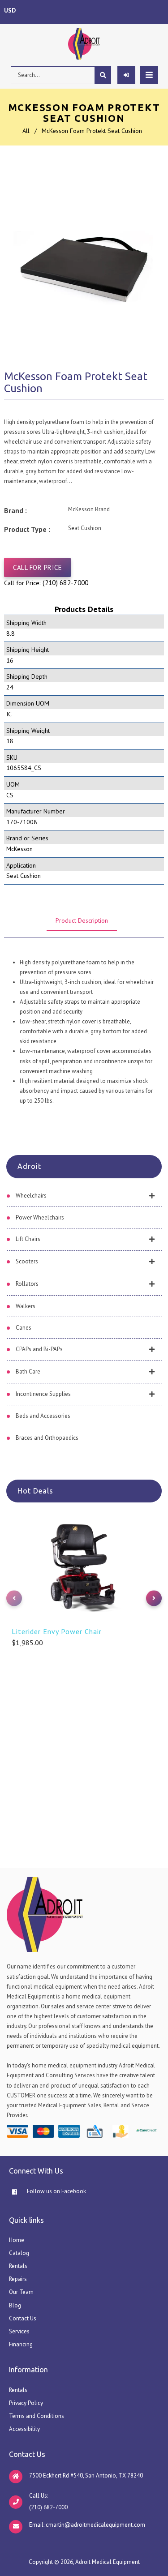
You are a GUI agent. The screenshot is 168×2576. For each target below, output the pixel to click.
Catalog (19, 2253)
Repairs (18, 2279)
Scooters (27, 1261)
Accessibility (24, 2429)
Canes (24, 1328)
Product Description (82, 920)
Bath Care (28, 1371)
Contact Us (23, 2318)
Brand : (15, 510)
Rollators (27, 1284)
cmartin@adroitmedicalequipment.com (95, 2525)
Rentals (18, 2266)
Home (17, 2240)
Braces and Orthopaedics (47, 1438)
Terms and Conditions (37, 2416)
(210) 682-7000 (65, 583)
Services (19, 2331)
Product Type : (27, 529)
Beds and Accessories (43, 1416)
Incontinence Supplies (43, 1394)
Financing (21, 2344)
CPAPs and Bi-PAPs (39, 1349)
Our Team (21, 2292)
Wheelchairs (31, 1196)
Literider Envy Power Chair (57, 1631)
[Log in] (126, 75)
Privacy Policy (26, 2403)
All (26, 131)
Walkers (26, 1306)
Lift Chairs (28, 1239)
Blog (15, 2305)
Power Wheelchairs (40, 1217)
